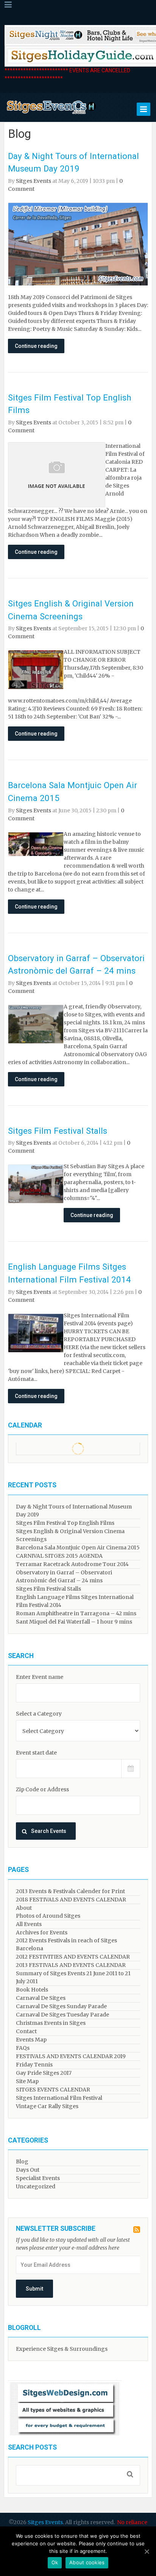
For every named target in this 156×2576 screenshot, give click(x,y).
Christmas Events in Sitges (51, 2023)
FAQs (23, 2048)
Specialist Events (38, 2178)
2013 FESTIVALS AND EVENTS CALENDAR (71, 1965)
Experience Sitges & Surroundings (62, 2349)
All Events (29, 1924)
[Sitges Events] (51, 114)
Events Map (31, 2040)
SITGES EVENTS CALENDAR (53, 2090)
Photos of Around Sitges (48, 1916)
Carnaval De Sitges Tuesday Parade (62, 2015)
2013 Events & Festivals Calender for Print (70, 1891)
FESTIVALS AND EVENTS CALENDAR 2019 (71, 2056)
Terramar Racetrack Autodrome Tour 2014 (72, 1564)
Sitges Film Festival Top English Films (65, 1523)
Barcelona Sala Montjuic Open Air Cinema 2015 (78, 1547)
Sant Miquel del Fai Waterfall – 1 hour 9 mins (74, 1622)
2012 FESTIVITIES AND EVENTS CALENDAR (73, 1957)
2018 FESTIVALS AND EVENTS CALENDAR (71, 1900)
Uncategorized (36, 2186)
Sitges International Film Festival (59, 2098)
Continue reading (36, 346)
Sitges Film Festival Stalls (58, 1131)
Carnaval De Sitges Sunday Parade (61, 2006)
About (24, 1908)
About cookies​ (87, 2562)
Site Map (27, 2081)
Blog (22, 2161)
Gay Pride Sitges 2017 (44, 2073)
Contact (26, 2031)
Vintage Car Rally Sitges (47, 2106)
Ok (55, 2562)
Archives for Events (42, 1932)
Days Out (28, 2170)
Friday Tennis (34, 2065)
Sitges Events (34, 181)
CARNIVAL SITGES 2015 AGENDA (59, 1556)
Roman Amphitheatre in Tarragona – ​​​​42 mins (76, 1613)
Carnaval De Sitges (41, 1998)
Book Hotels (32, 1990)
